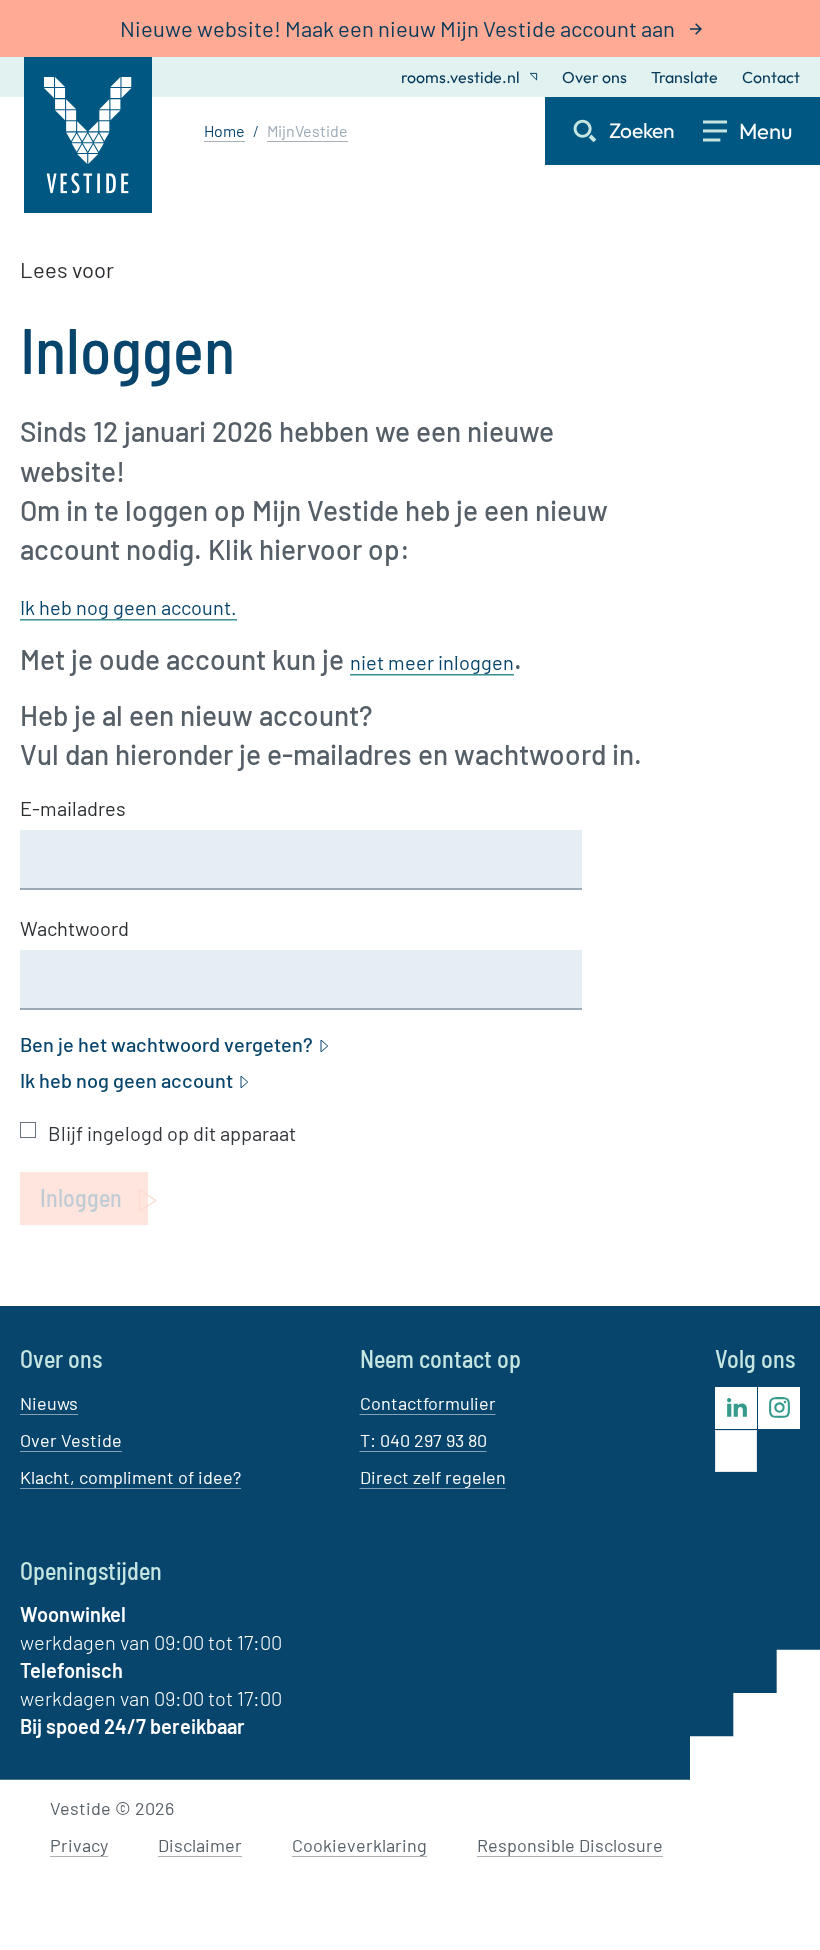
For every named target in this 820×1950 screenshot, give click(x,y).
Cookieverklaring (359, 1845)
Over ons (594, 77)
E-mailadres (73, 808)
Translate (684, 77)
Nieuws (49, 1403)
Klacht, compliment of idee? (130, 1477)
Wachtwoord (74, 928)
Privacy (79, 1845)
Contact (771, 77)
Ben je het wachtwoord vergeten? (166, 1044)
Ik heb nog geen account (126, 1080)
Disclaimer (200, 1845)
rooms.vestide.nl (460, 77)
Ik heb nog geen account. (128, 607)
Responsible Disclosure (570, 1845)
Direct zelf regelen (433, 1477)
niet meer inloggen (432, 662)
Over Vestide (71, 1440)
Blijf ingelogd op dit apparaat (172, 1133)
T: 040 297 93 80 (423, 1440)
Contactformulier (428, 1403)
